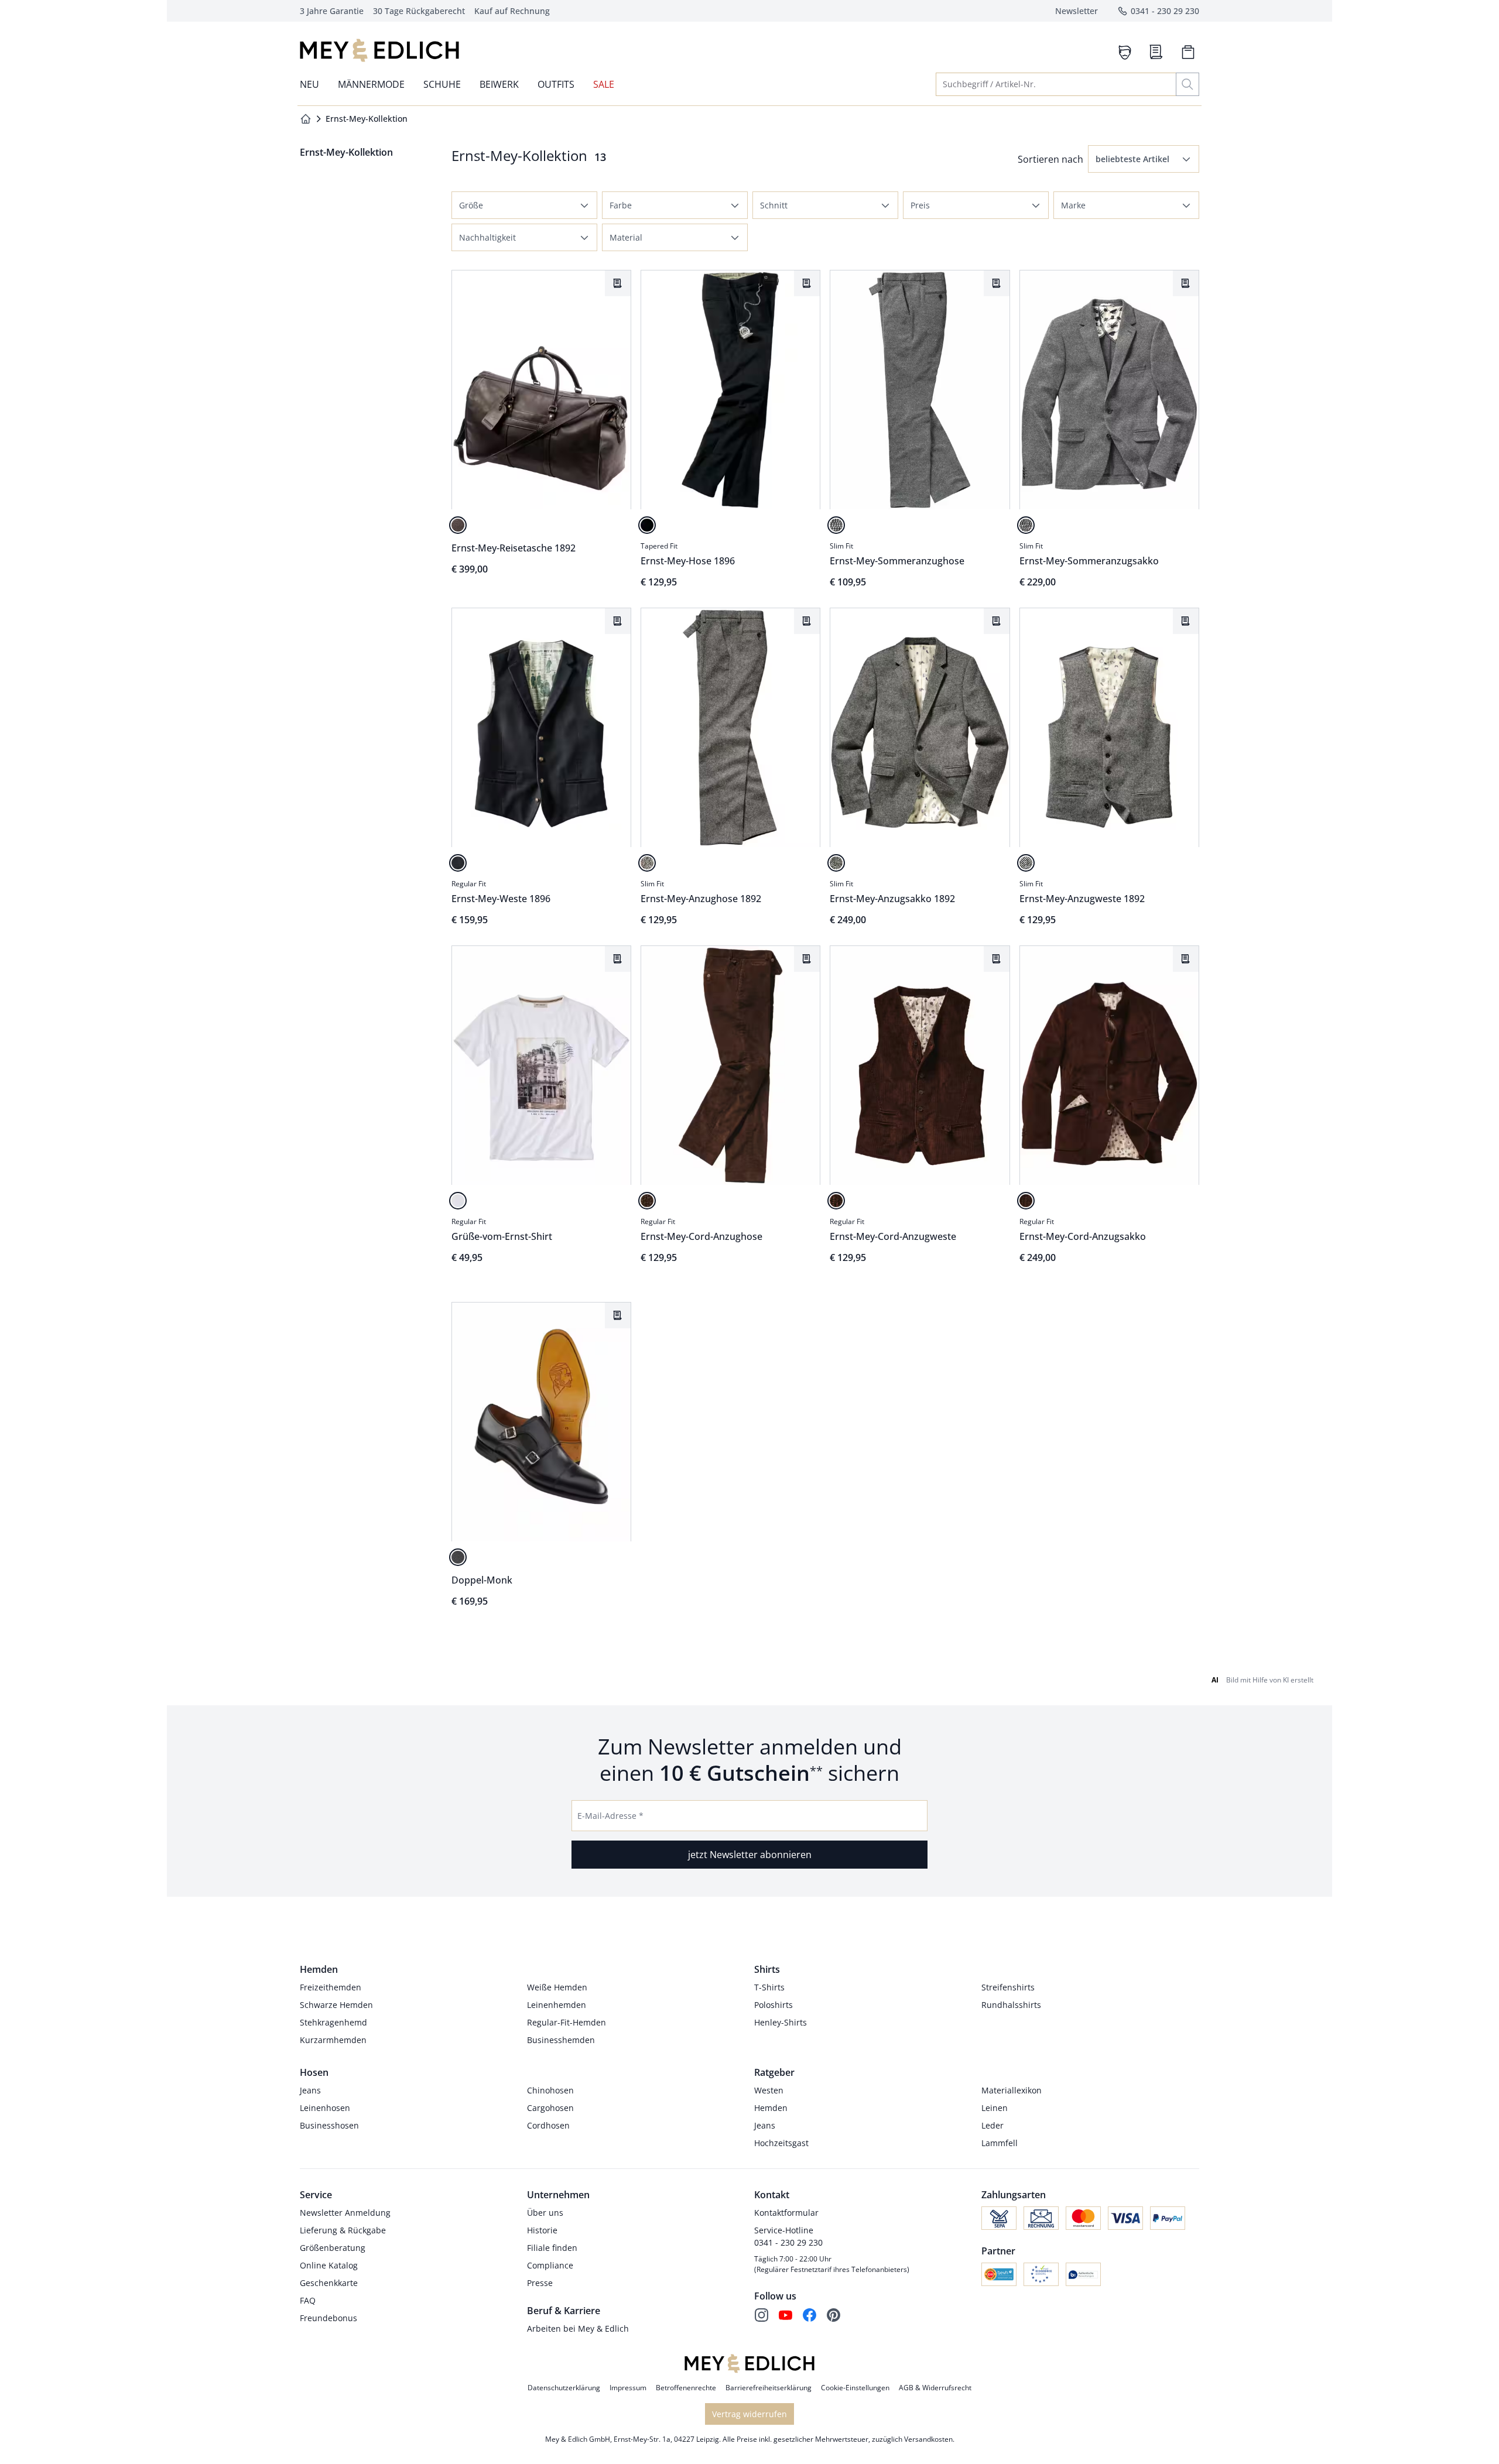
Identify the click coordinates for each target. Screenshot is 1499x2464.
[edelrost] (647, 1201)
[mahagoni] (458, 525)
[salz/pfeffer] (836, 525)
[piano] (458, 1557)
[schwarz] (647, 525)
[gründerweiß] (458, 1201)
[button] (1144, 159)
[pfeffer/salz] (647, 863)
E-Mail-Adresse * (610, 1816)
